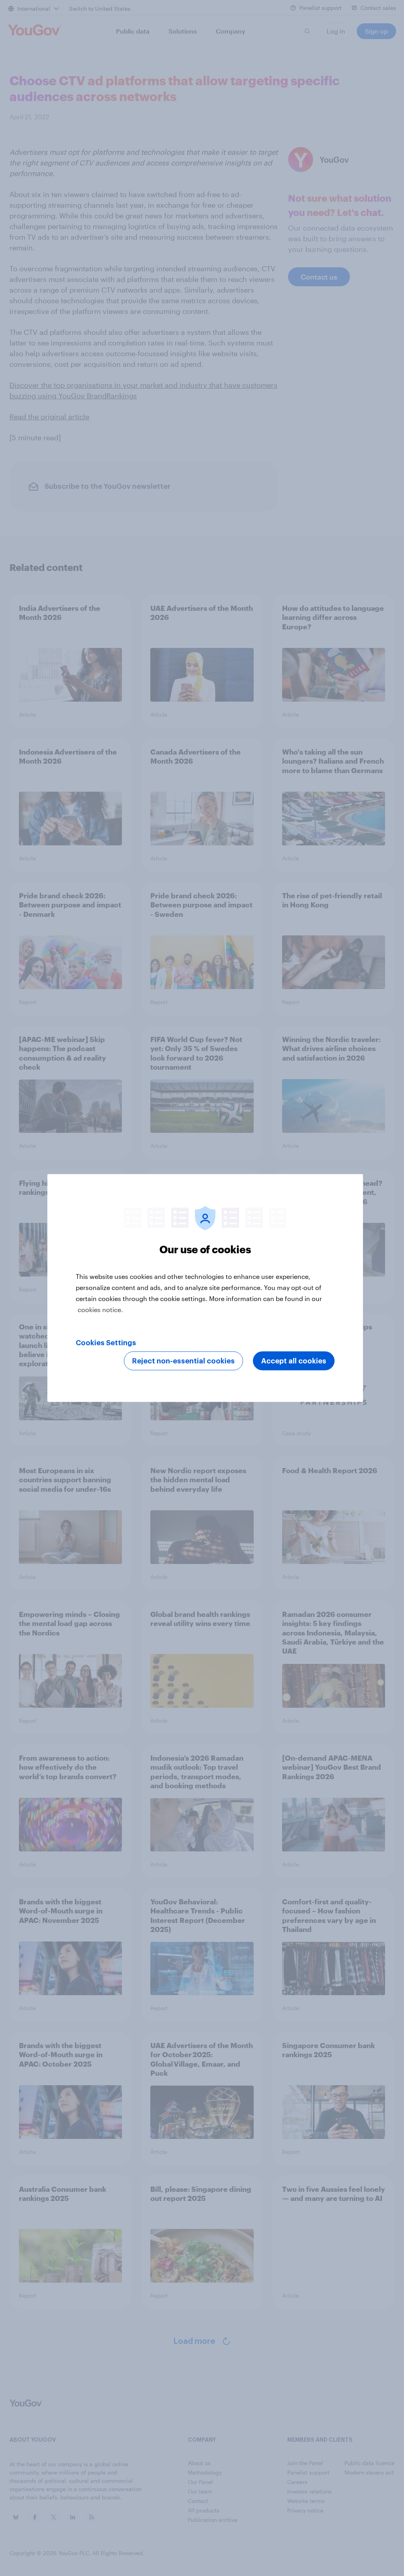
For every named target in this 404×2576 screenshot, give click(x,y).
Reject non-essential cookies (183, 1361)
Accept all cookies (294, 1361)
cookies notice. (100, 1310)
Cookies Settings (106, 1343)
